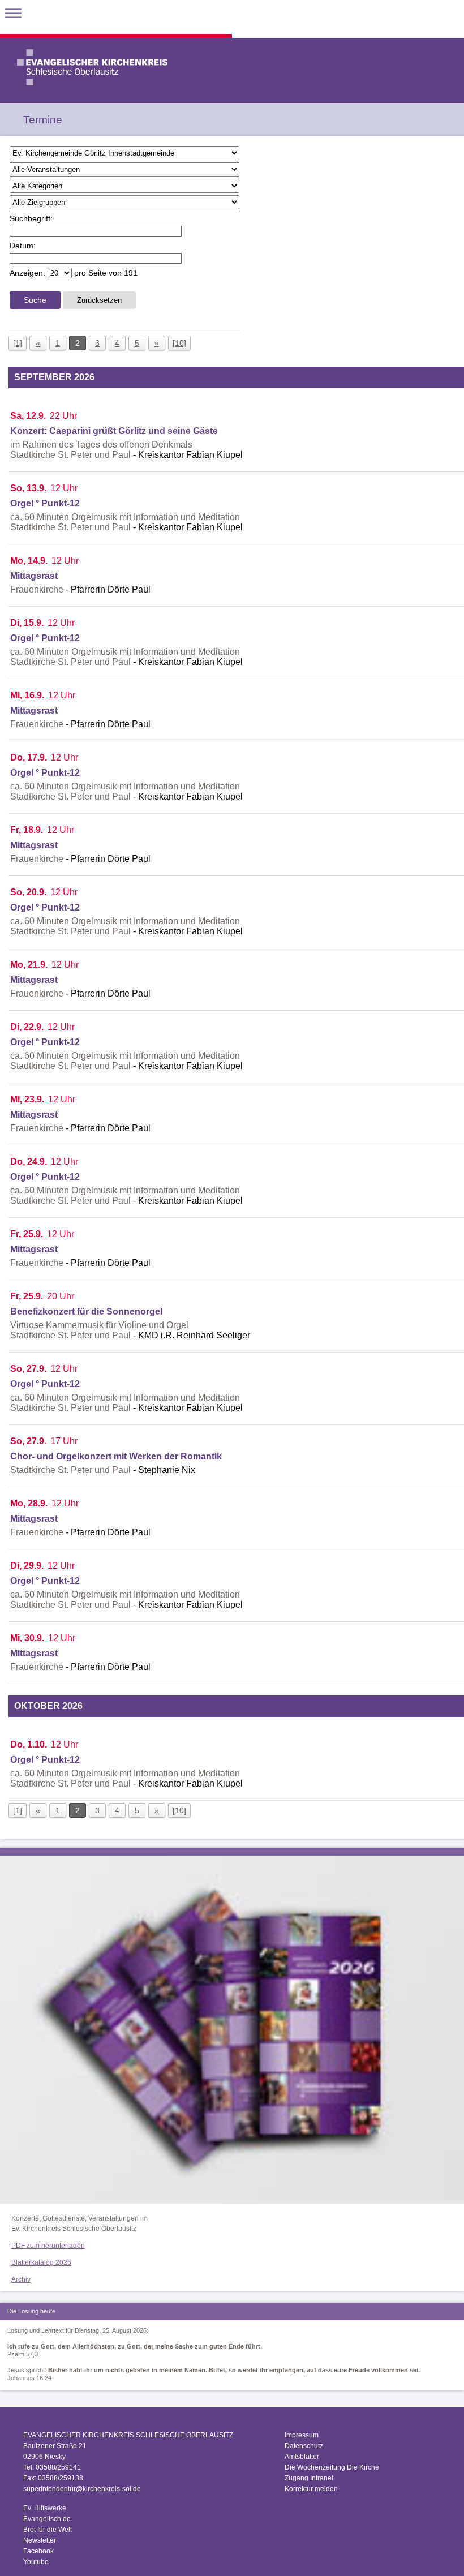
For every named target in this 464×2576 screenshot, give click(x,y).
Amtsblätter (302, 2457)
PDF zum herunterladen (48, 2246)
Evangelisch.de (47, 2519)
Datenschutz (304, 2446)
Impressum (302, 2435)
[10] (179, 343)
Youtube (36, 2562)
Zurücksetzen (99, 300)
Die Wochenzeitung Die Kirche (332, 2467)
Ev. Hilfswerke (45, 2508)
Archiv (21, 2279)
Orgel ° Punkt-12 (45, 503)
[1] (18, 343)
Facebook (38, 2551)
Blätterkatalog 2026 (41, 2262)
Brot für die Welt (48, 2530)
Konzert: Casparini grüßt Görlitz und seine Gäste (114, 431)
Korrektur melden (311, 2489)
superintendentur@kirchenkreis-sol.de (82, 2489)
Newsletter (40, 2540)
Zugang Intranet (309, 2478)
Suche (35, 300)
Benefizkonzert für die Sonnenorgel (86, 1311)
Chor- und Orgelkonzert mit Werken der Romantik (116, 1456)
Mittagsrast (34, 576)
